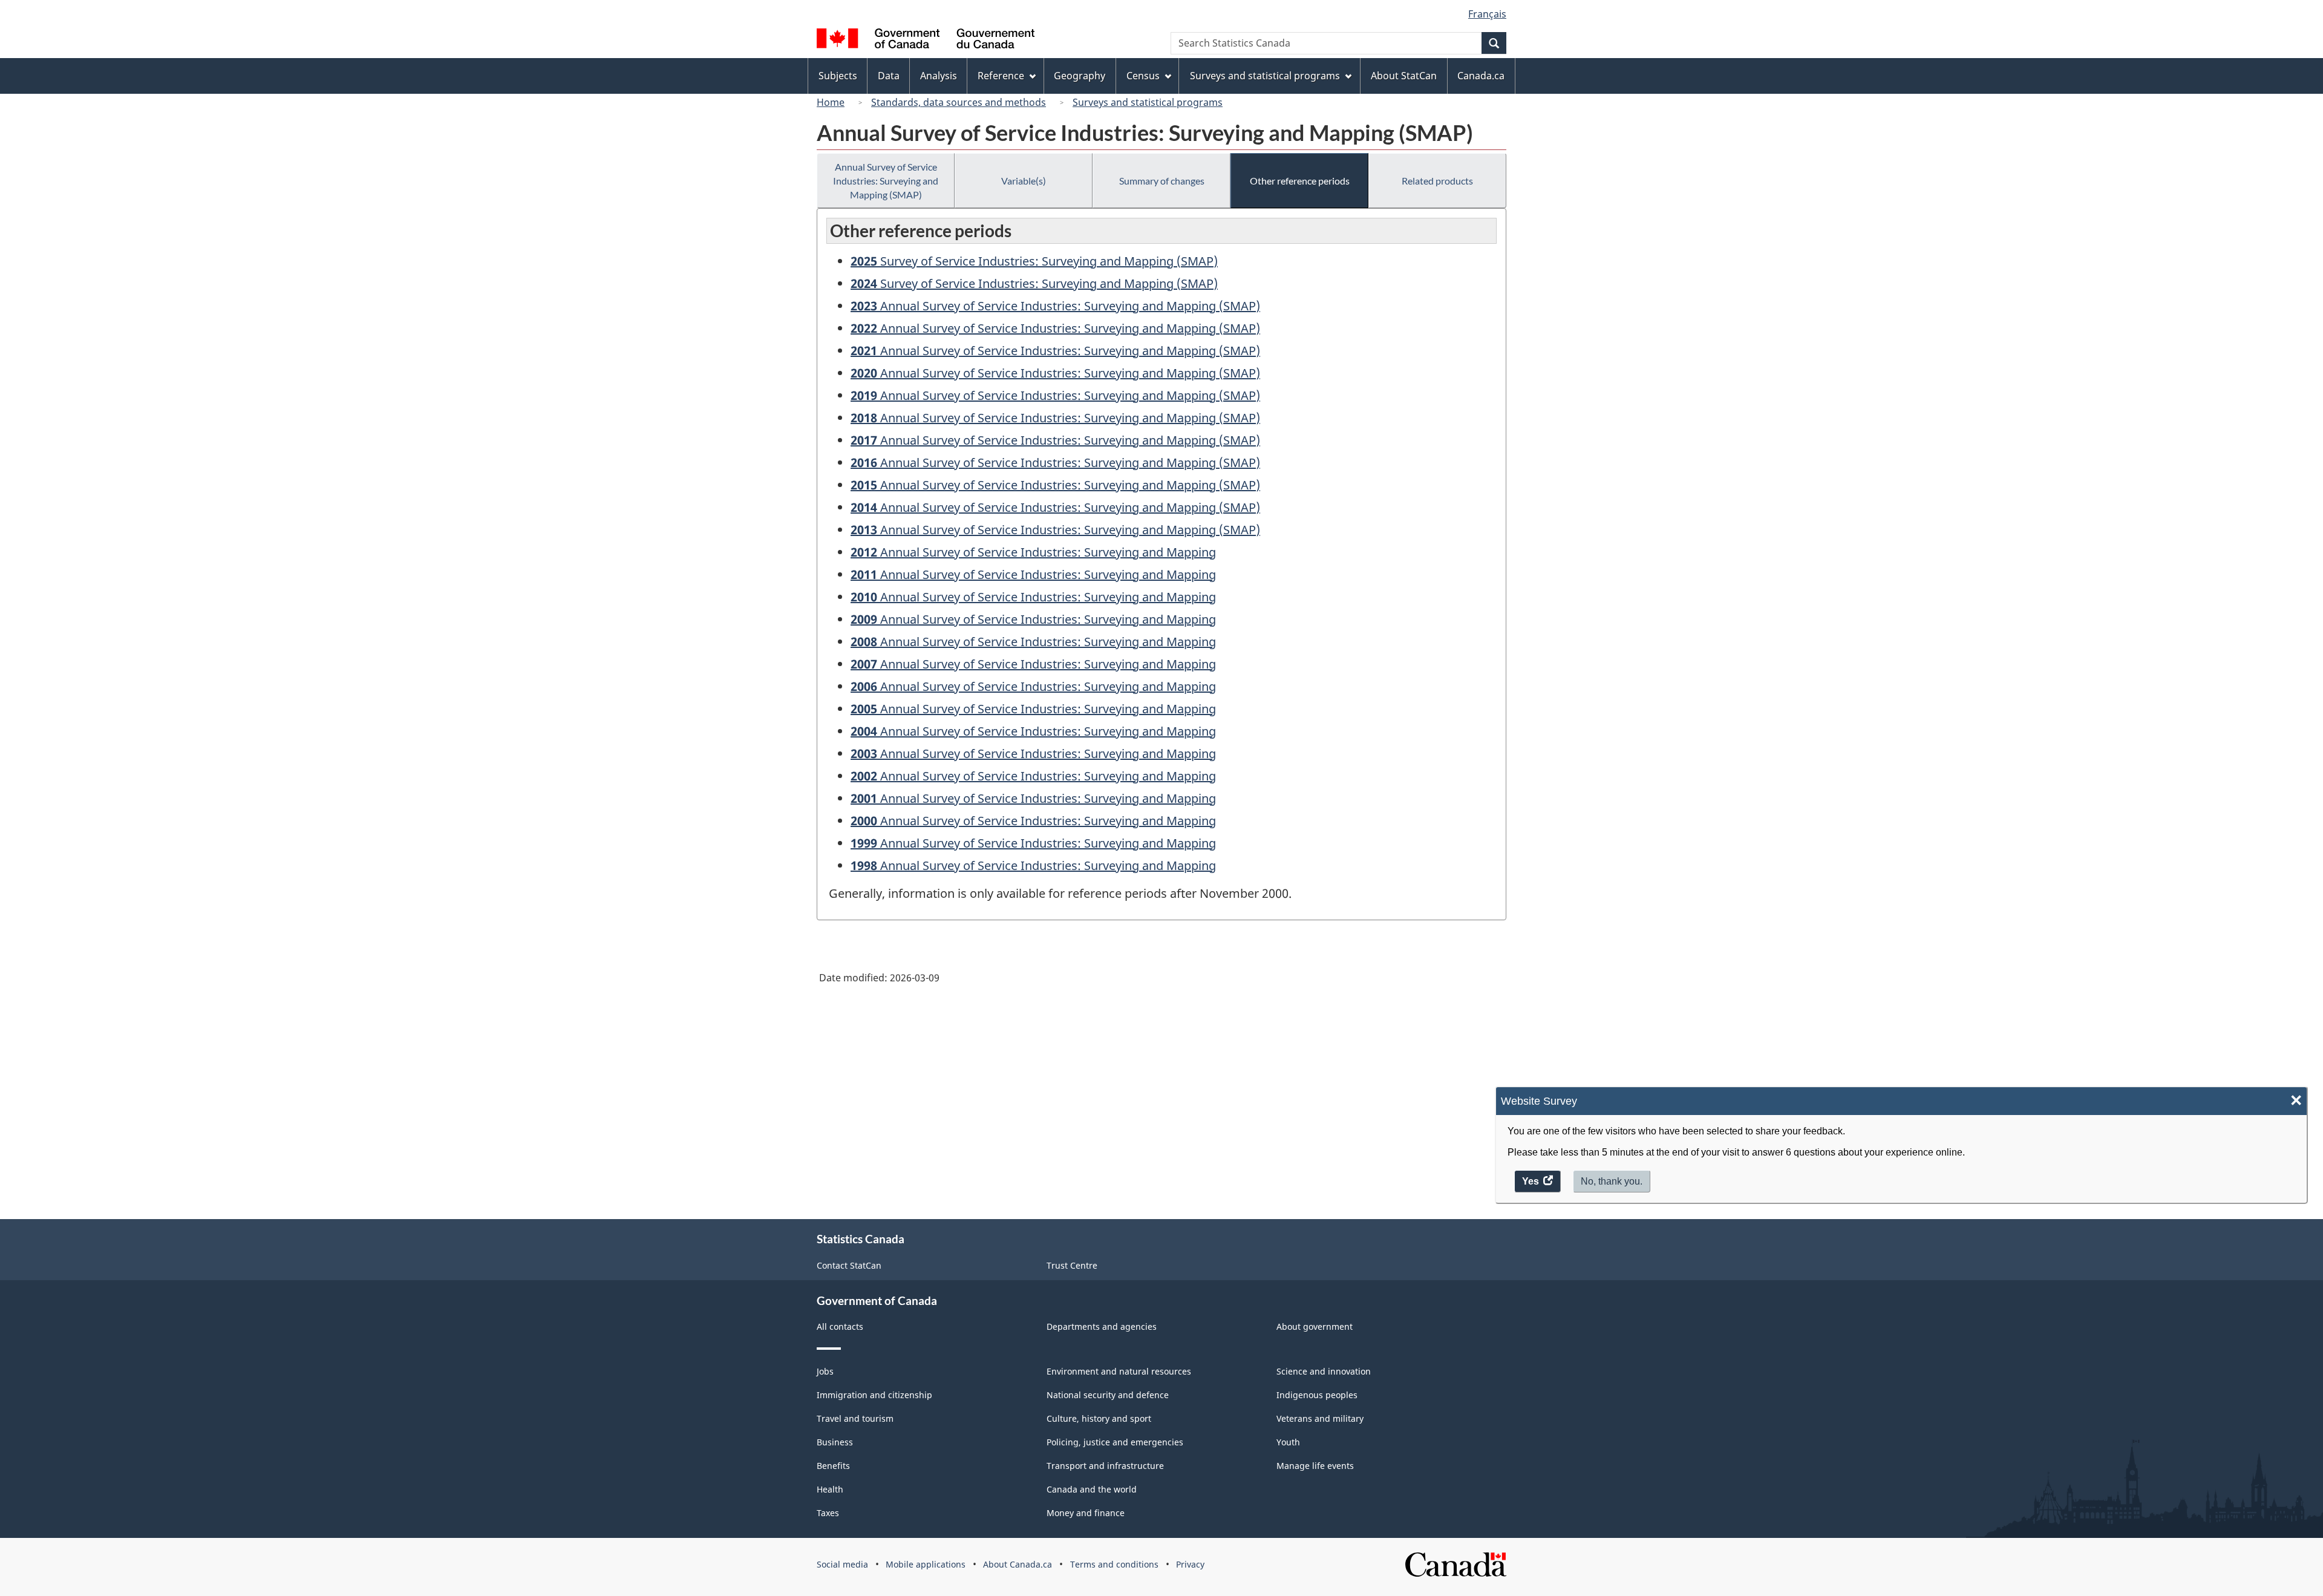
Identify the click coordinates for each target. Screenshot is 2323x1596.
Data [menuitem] (889, 76)
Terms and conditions (1114, 1564)
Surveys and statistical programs (1148, 102)
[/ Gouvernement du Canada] (926, 40)
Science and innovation (1324, 1371)
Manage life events (1315, 1466)
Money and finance (1086, 1513)
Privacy (1190, 1564)
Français (1487, 14)
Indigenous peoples (1317, 1395)
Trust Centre (1072, 1265)
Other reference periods (1300, 181)
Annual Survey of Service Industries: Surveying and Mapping (1033, 552)
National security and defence (1108, 1395)
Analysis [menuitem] (939, 76)
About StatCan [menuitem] (1404, 76)
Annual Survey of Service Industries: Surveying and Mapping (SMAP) (886, 181)
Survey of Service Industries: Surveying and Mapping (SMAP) (1034, 261)
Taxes (828, 1513)
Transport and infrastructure (1105, 1466)
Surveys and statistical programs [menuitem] (1265, 76)
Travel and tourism (855, 1418)
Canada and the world (1092, 1489)
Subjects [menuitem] (838, 76)
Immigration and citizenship (874, 1395)
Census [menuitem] (1143, 76)
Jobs (825, 1371)
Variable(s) (1024, 181)
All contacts (840, 1326)
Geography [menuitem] (1080, 76)
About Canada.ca (1018, 1564)
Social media (842, 1564)
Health (830, 1489)
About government (1315, 1326)
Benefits (833, 1466)
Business (835, 1442)
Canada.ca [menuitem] (1481, 76)
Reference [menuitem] (1001, 76)
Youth (1288, 1442)
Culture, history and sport (1099, 1418)
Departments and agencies (1102, 1326)
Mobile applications (926, 1564)
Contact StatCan (849, 1265)
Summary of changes (1162, 181)
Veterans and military (1320, 1418)
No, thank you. (1612, 1181)
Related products (1437, 181)
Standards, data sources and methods (959, 102)
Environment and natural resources (1119, 1371)
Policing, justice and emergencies (1115, 1442)
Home (831, 102)
